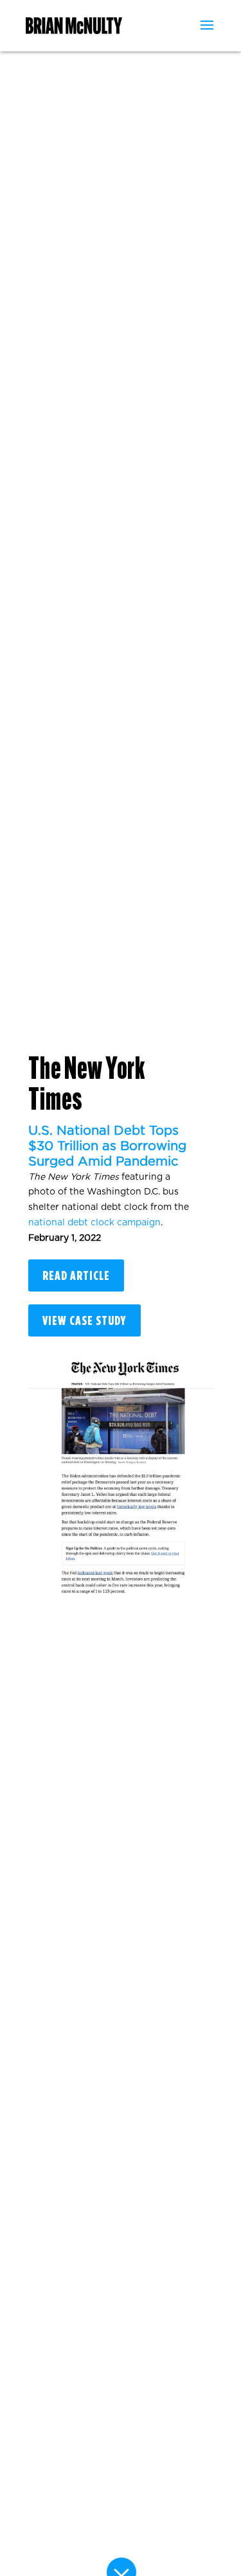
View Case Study (85, 1320)
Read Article (76, 1275)
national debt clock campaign (94, 1223)
